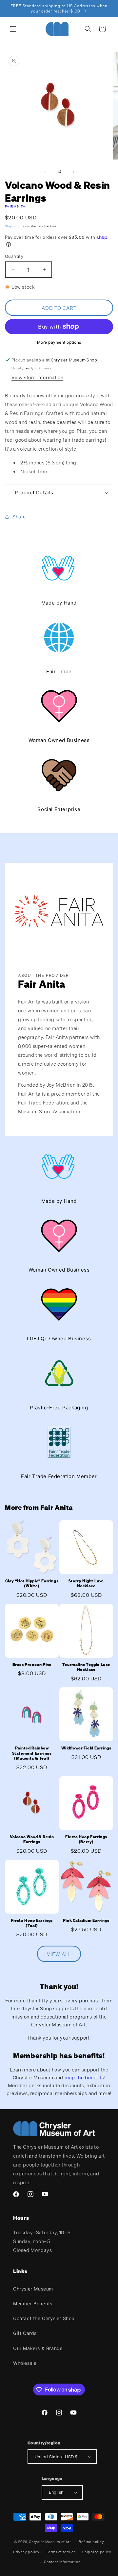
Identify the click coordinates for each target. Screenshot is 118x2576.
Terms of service (61, 2552)
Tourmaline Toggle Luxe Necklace (86, 1667)
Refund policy (91, 2542)
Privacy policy (26, 2552)
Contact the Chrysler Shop (44, 2318)
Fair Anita (15, 206)
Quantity (14, 256)
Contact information (62, 2562)
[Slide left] (45, 172)
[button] (13, 29)
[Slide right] (73, 172)
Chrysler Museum (33, 2289)
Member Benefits (33, 2304)
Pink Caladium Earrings (86, 1920)
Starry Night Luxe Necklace (86, 1584)
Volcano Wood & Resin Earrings (32, 1839)
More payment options (59, 342)
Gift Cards (25, 2333)
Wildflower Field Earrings (86, 1748)
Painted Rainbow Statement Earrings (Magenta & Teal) (32, 1753)
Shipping (12, 226)
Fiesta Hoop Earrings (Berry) (86, 1839)
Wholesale (25, 2363)
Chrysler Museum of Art (50, 2542)
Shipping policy (97, 2552)
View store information (37, 377)
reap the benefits (84, 2077)
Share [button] (19, 517)
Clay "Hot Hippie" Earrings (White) (32, 1584)
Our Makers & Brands (38, 2348)
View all (59, 1954)
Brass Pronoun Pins (32, 1664)
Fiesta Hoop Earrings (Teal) (32, 1923)
